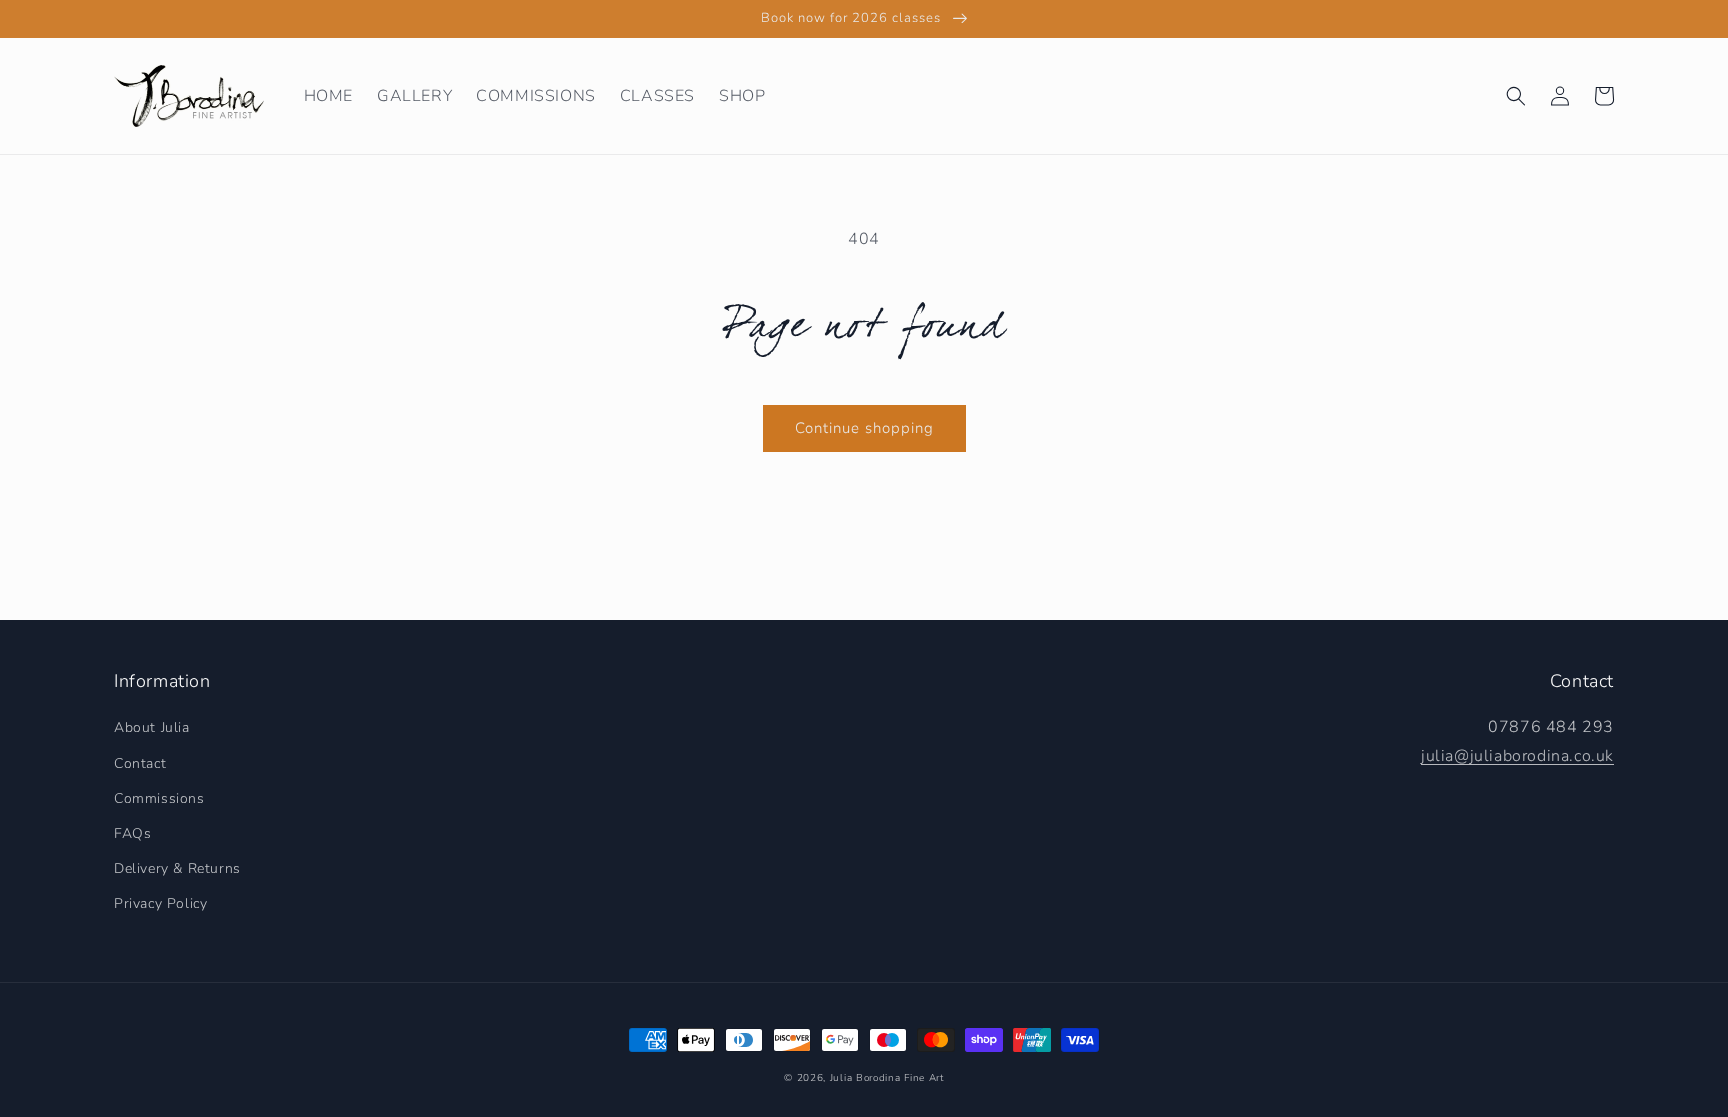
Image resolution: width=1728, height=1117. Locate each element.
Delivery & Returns (177, 868)
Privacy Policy (160, 903)
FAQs (132, 833)
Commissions (159, 798)
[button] (1516, 96)
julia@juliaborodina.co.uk (1517, 756)
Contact (140, 763)
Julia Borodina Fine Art (887, 1078)
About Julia (152, 727)
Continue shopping (864, 428)
